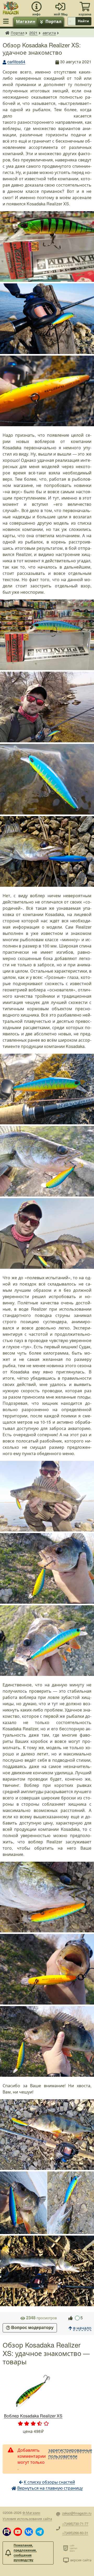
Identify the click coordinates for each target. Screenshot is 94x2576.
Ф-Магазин (31, 2513)
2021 (33, 33)
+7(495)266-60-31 (75, 2533)
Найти (83, 21)
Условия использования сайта (27, 2519)
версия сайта (81, 2560)
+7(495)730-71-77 (75, 2524)
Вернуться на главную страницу (50, 2488)
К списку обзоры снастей (49, 2482)
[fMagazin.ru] (11, 7)
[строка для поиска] (72, 21)
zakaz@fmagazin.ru (77, 2513)
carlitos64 (16, 62)
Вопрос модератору (32, 2328)
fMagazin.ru (7, 33)
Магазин (26, 21)
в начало (82, 2328)
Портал (53, 21)
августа (49, 33)
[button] (7, 2532)
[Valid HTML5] (66, 2548)
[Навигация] (7, 21)
